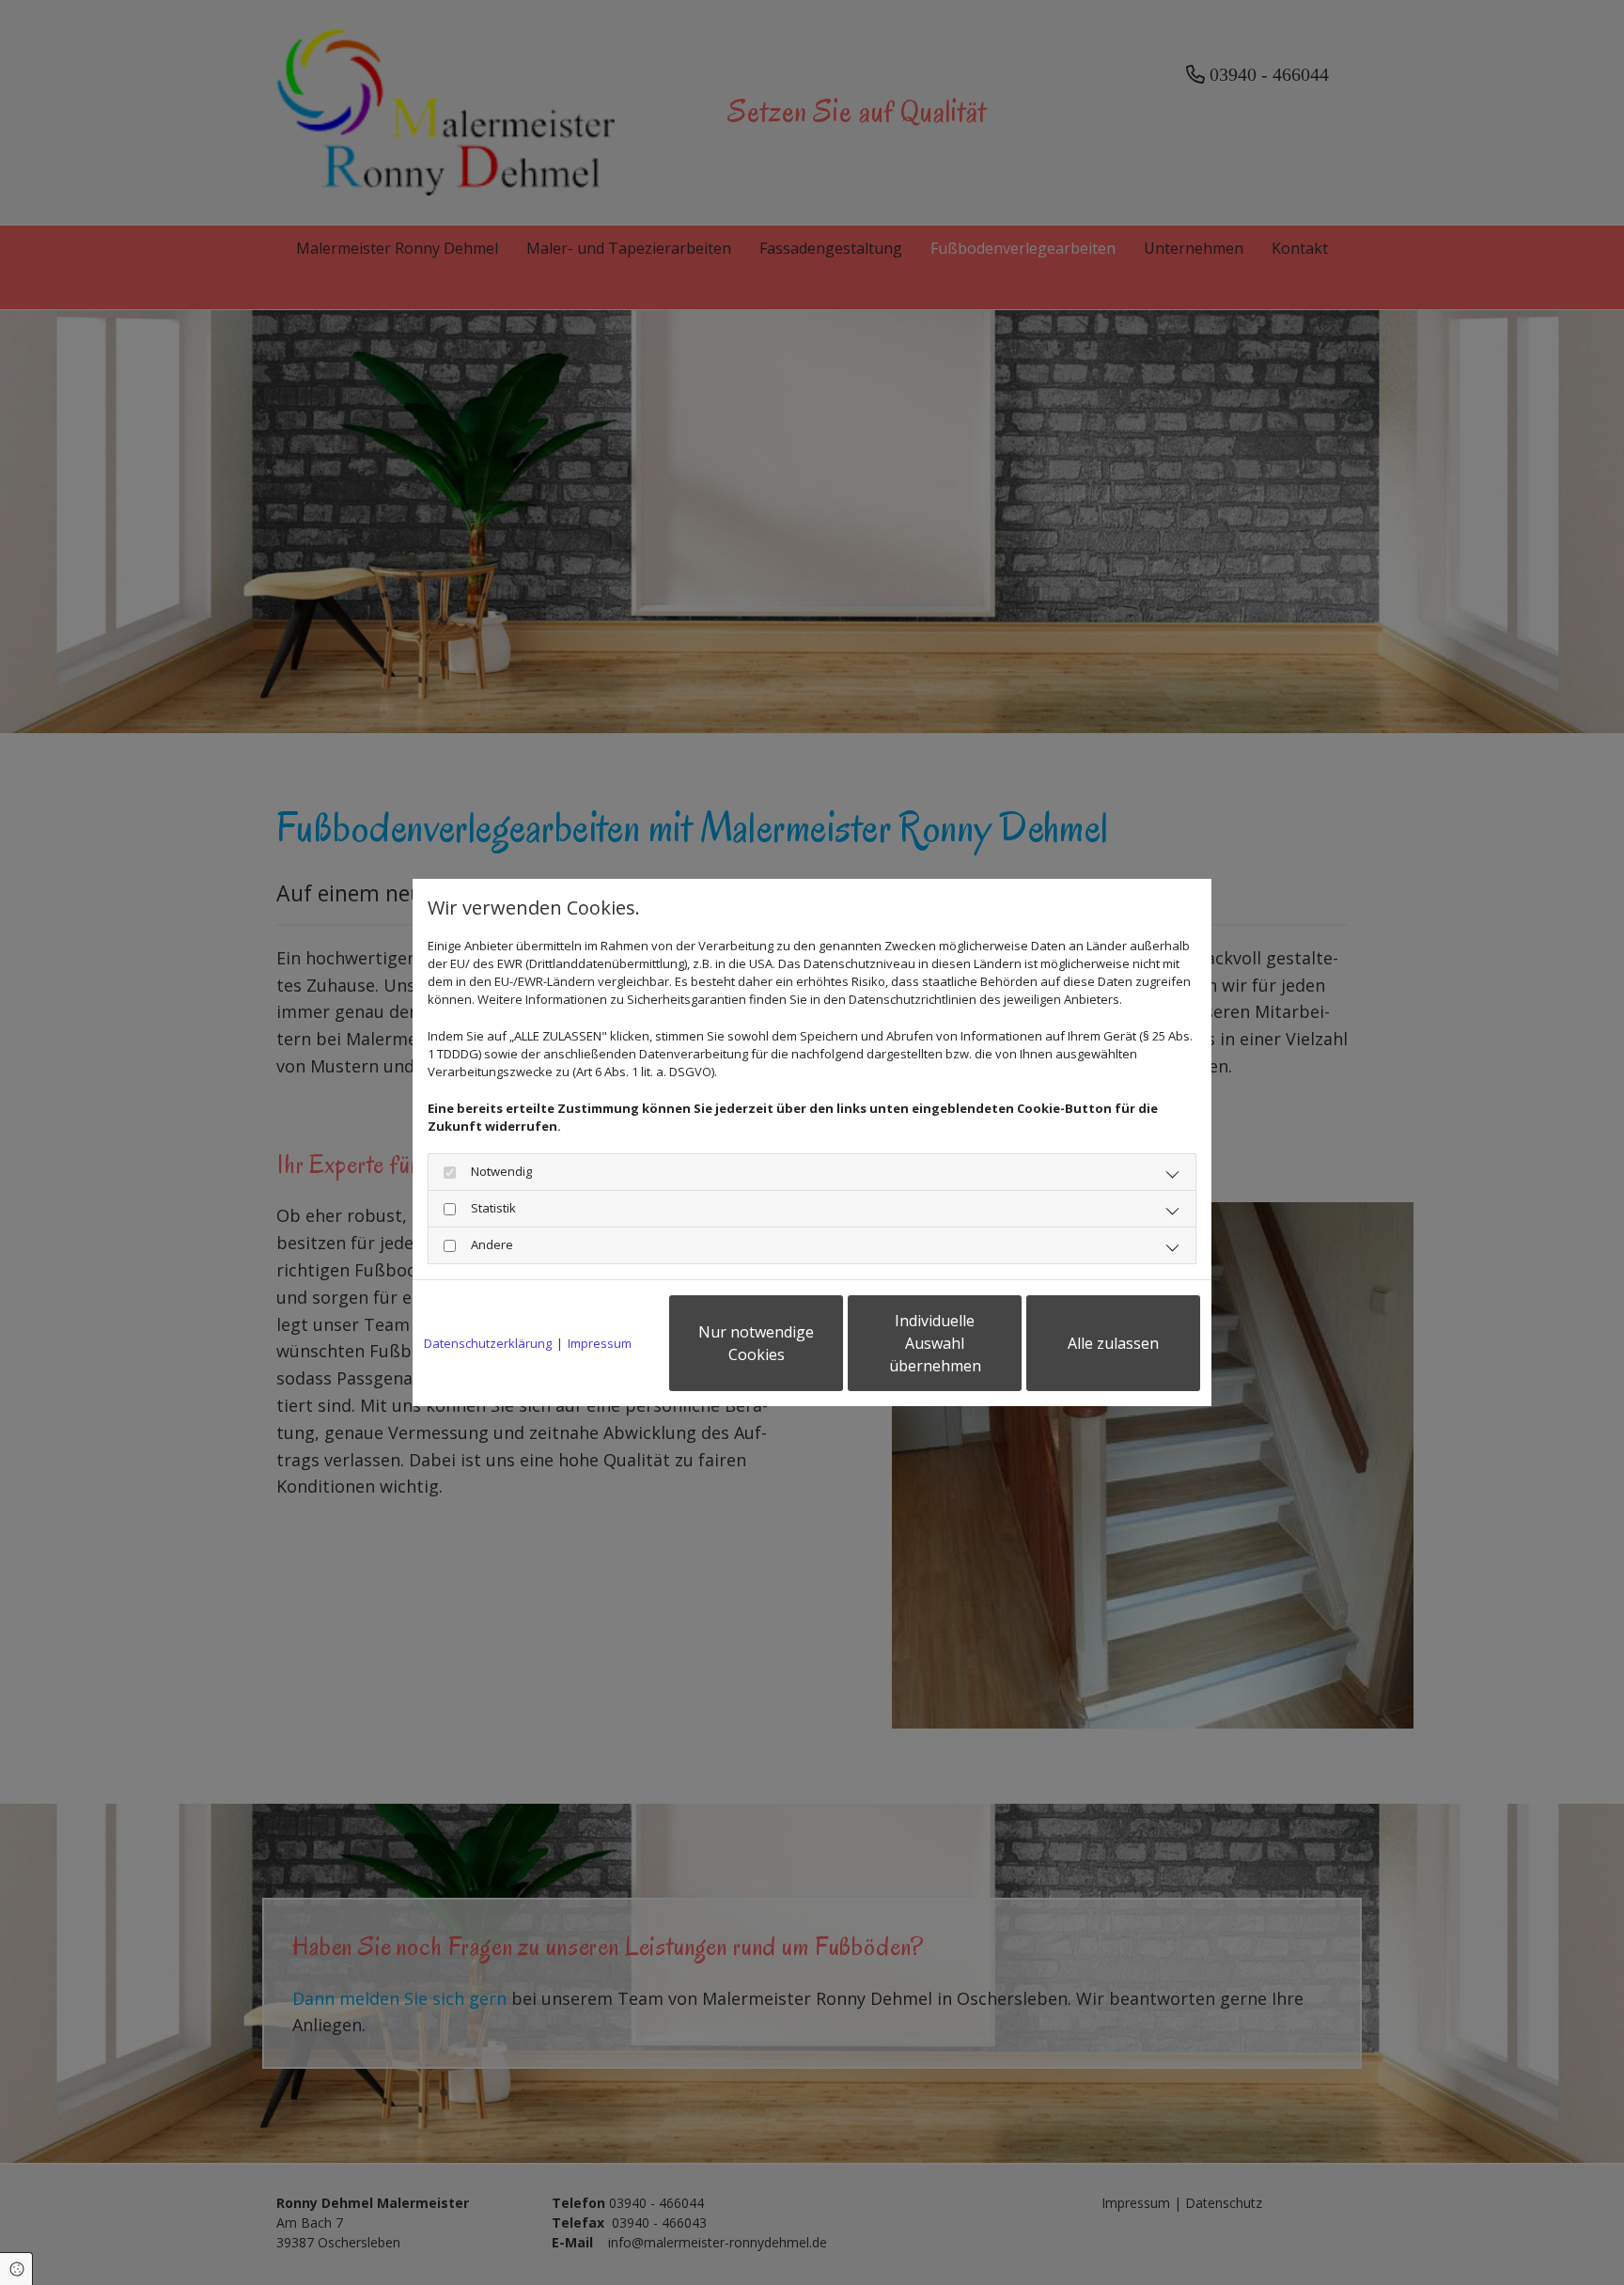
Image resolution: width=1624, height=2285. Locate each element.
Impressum (600, 1343)
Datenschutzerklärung (488, 1343)
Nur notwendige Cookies (756, 1343)
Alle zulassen (1113, 1343)
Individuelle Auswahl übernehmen (935, 1343)
